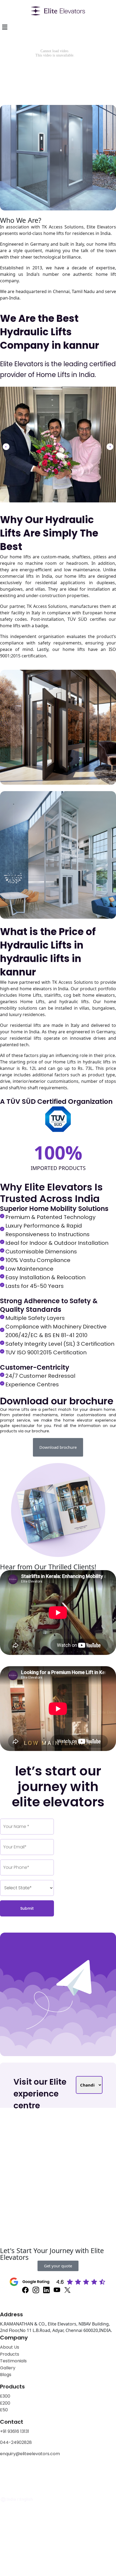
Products (10, 2354)
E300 (5, 2396)
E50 (4, 2410)
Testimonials (13, 2361)
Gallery (8, 2368)
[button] (6, 447)
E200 (5, 2403)
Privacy (8, 2471)
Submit (27, 1908)
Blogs (6, 2375)
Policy (26, 2471)
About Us (10, 2347)
